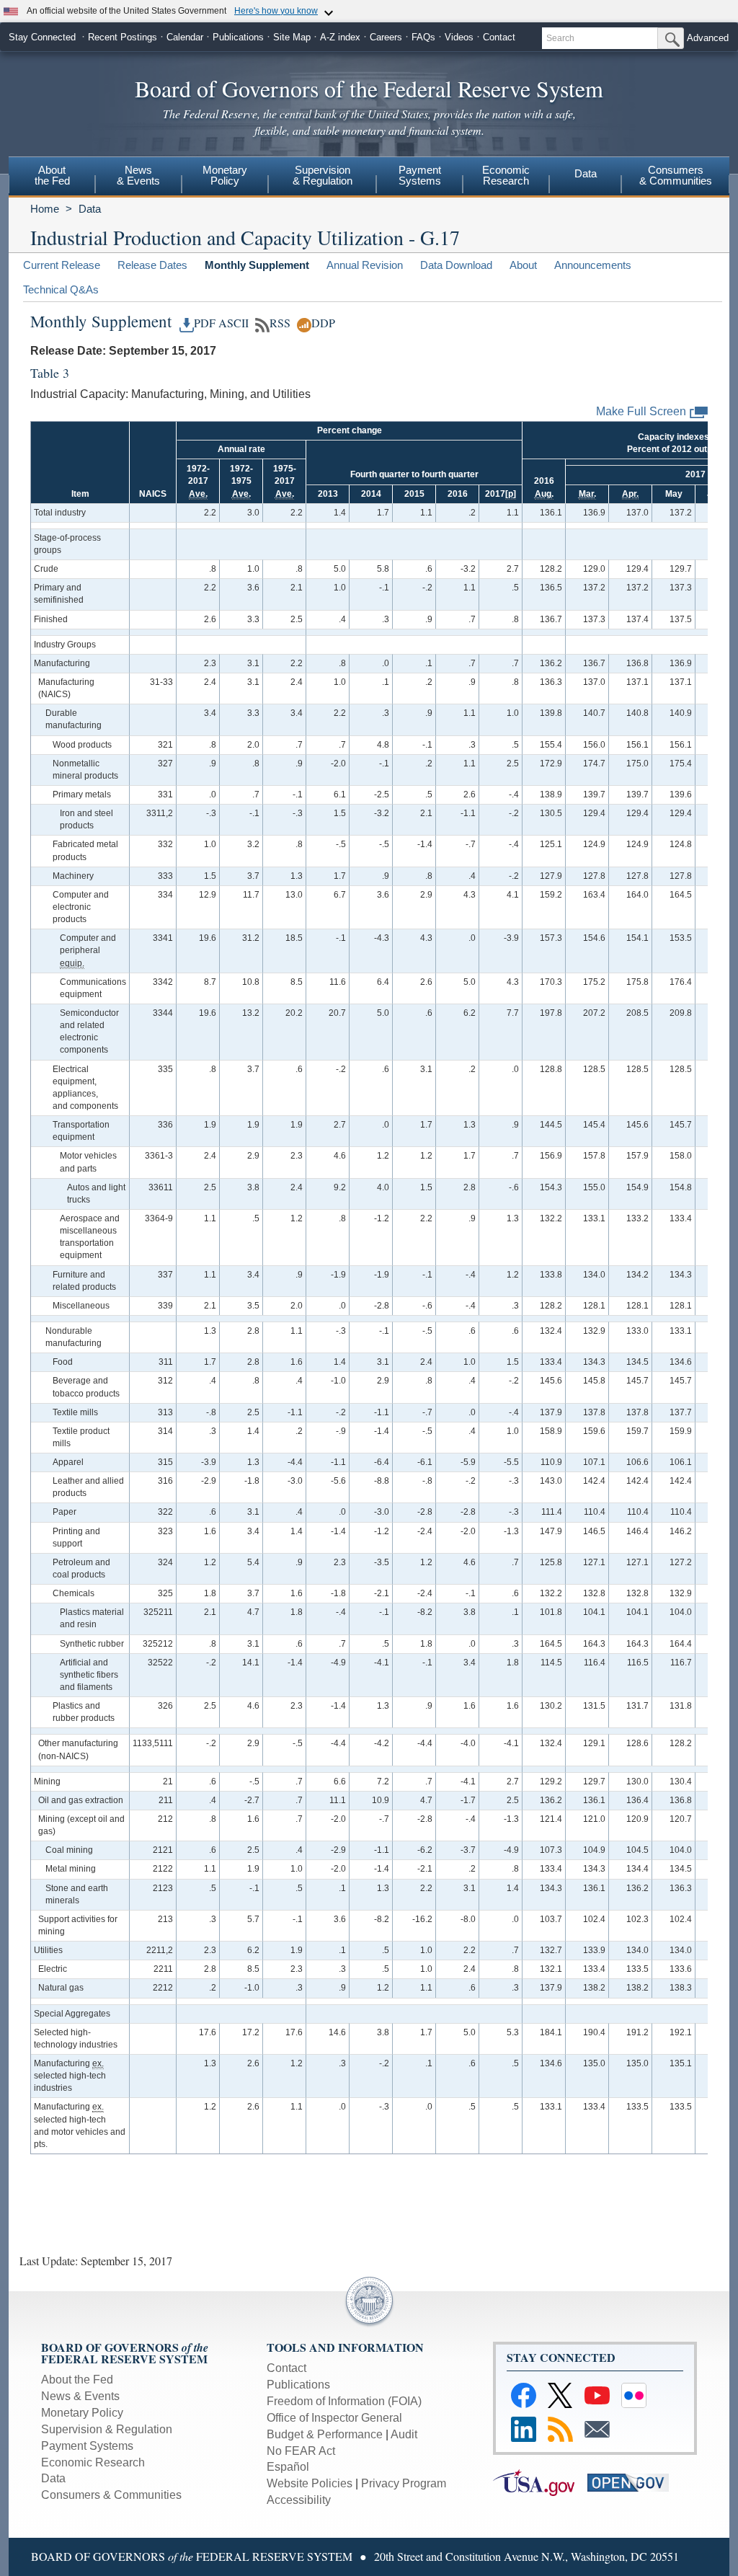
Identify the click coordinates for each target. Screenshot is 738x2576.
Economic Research (93, 2462)
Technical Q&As (61, 289)
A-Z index (340, 37)
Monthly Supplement (257, 265)
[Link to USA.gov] (540, 2482)
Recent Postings (123, 37)
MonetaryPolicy (225, 175)
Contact (499, 37)
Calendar (185, 37)
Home (45, 209)
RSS (280, 323)
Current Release (62, 265)
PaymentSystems (420, 175)
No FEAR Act (301, 2451)
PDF (205, 323)
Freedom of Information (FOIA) (344, 2401)
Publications (238, 37)
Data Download (456, 265)
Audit (404, 2434)
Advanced (708, 38)
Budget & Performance (325, 2434)
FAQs (423, 37)
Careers (386, 37)
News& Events (138, 175)
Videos (459, 37)
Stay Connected (42, 37)
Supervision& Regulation (323, 175)
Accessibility (299, 2500)
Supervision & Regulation (107, 2429)
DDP (323, 323)
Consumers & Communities (111, 2495)
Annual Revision (365, 265)
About (523, 265)
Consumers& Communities (676, 175)
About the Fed (77, 2380)
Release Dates (152, 265)
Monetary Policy (82, 2413)
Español (288, 2467)
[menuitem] (52, 177)
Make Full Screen (641, 411)
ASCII (234, 323)
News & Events (80, 2396)
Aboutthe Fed (52, 175)
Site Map (292, 37)
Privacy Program (404, 2483)
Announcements (593, 265)
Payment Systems (87, 2446)
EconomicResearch (506, 175)
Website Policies (310, 2483)
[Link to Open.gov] (633, 2482)
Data (586, 173)
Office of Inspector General (334, 2418)
